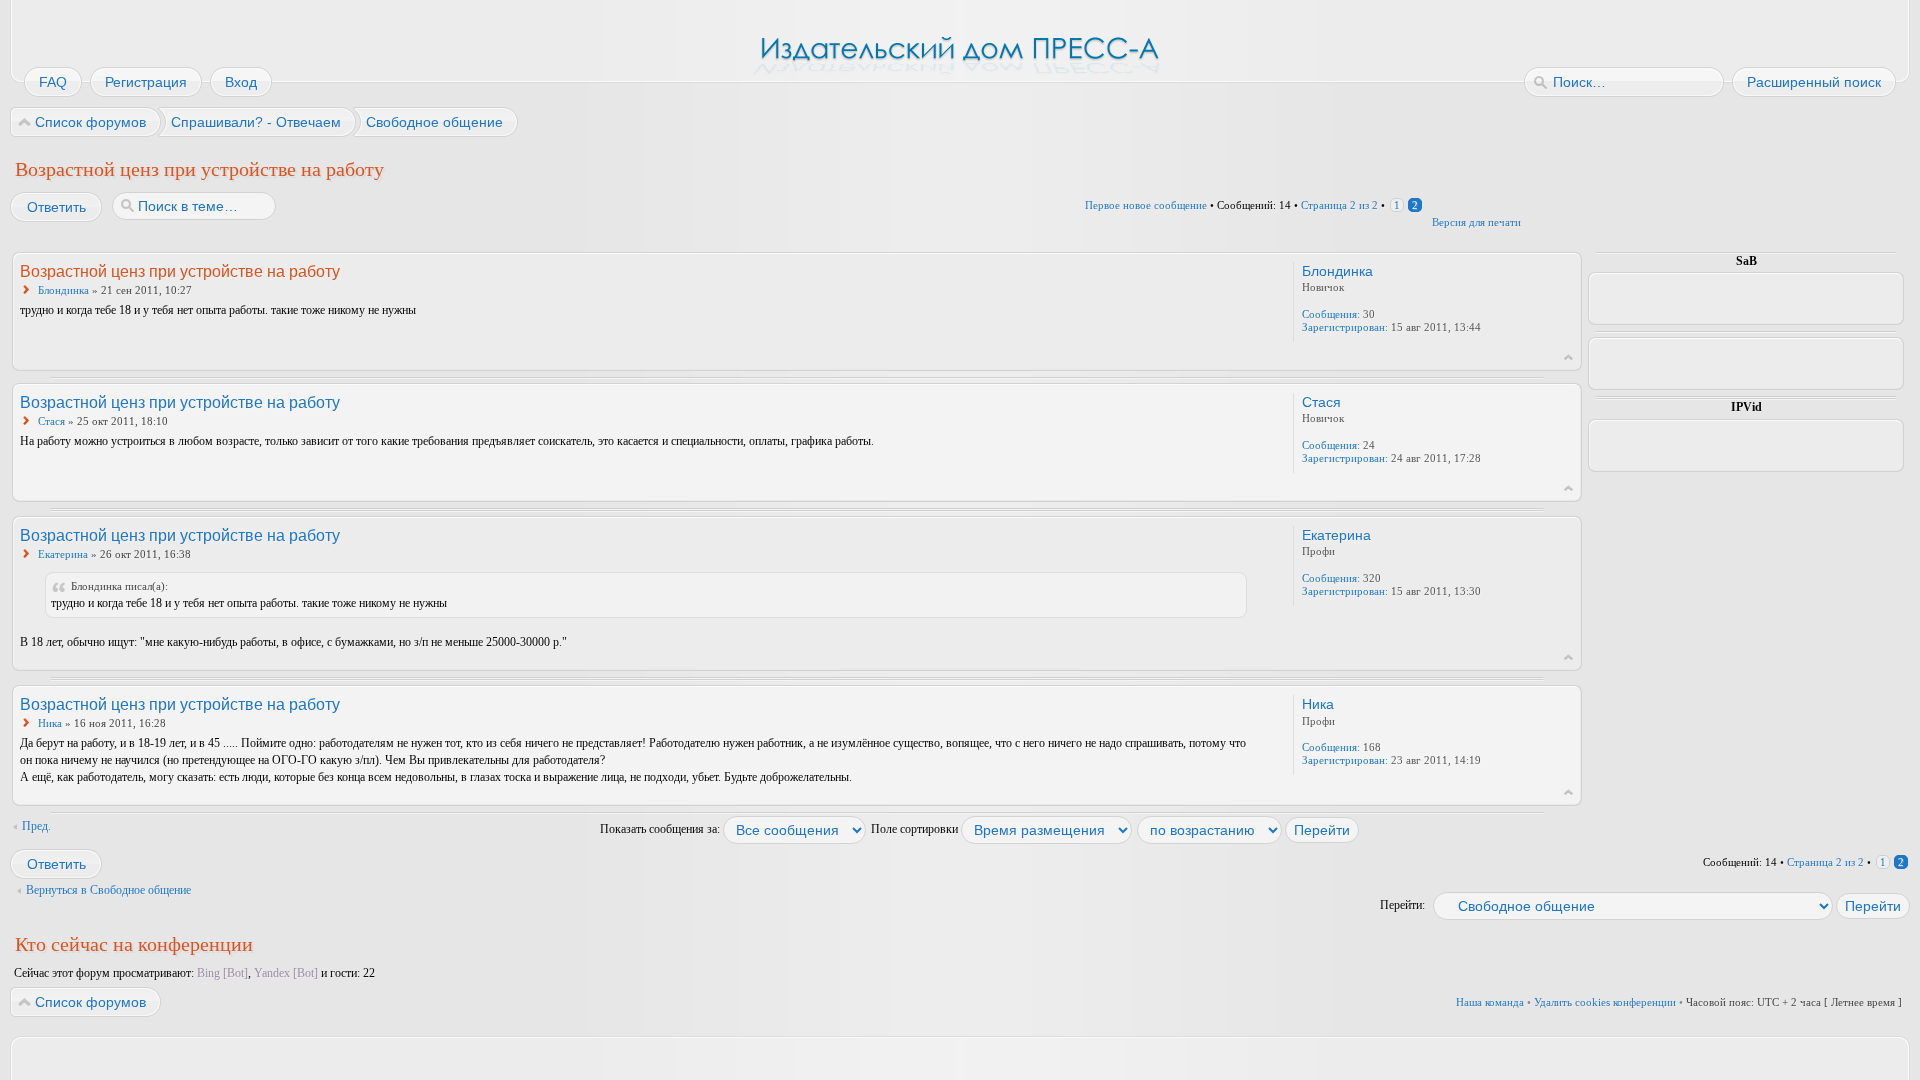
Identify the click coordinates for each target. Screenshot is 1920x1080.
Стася (51, 421)
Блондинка (63, 290)
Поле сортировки (916, 829)
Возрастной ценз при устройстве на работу (199, 169)
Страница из (1339, 205)
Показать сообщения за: (661, 829)
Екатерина (63, 554)
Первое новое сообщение (1146, 205)
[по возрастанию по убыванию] (1249, 829)
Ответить (56, 207)
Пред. (36, 826)
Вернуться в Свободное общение (108, 890)
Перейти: (1402, 905)
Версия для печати (1476, 222)
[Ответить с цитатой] (1194, 270)
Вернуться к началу (1568, 357)
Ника (50, 723)
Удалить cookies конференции (1605, 1002)
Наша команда (1490, 1002)
